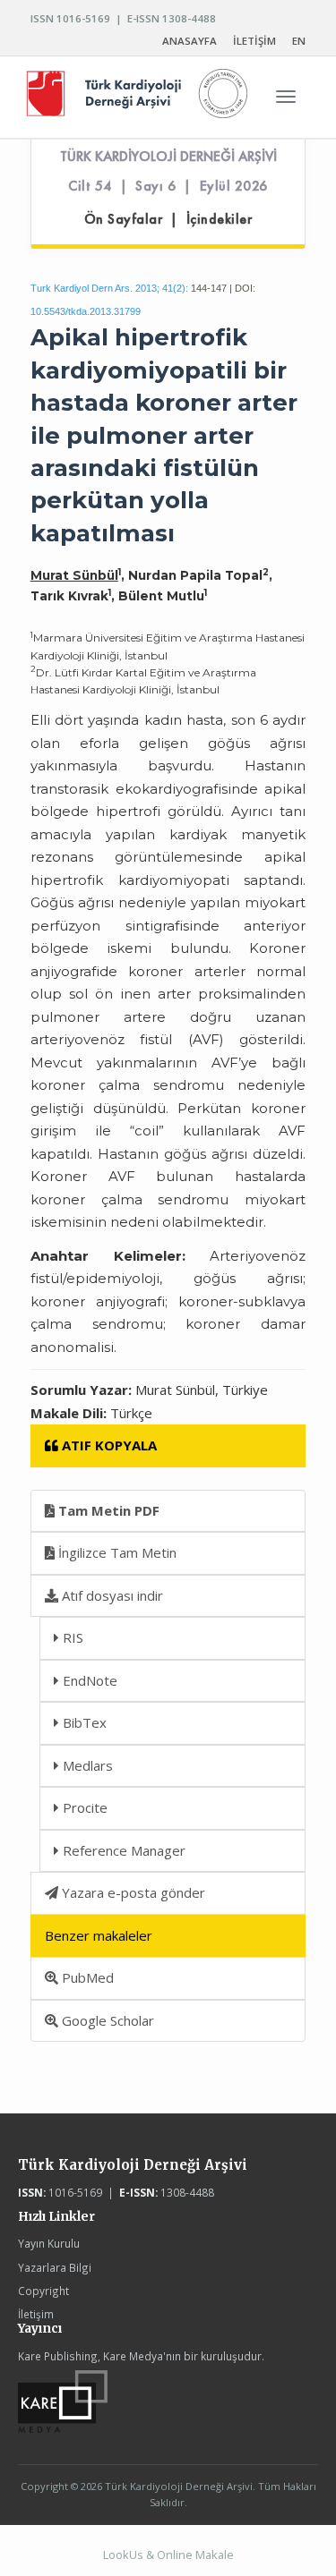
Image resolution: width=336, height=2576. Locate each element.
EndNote (88, 1680)
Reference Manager (122, 1850)
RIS (71, 1637)
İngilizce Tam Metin (116, 1552)
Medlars (86, 1765)
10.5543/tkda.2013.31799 (86, 311)
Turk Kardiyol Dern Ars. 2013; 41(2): (109, 288)
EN (299, 41)
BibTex (83, 1722)
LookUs (123, 2555)
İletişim (36, 2314)
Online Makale (195, 2555)
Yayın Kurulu (49, 2243)
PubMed (86, 1977)
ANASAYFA (190, 41)
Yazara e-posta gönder (132, 1892)
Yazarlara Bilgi (55, 2267)
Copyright (43, 2291)
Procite (83, 1807)
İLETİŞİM (254, 41)
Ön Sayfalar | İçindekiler (168, 219)
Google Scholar (106, 2020)
